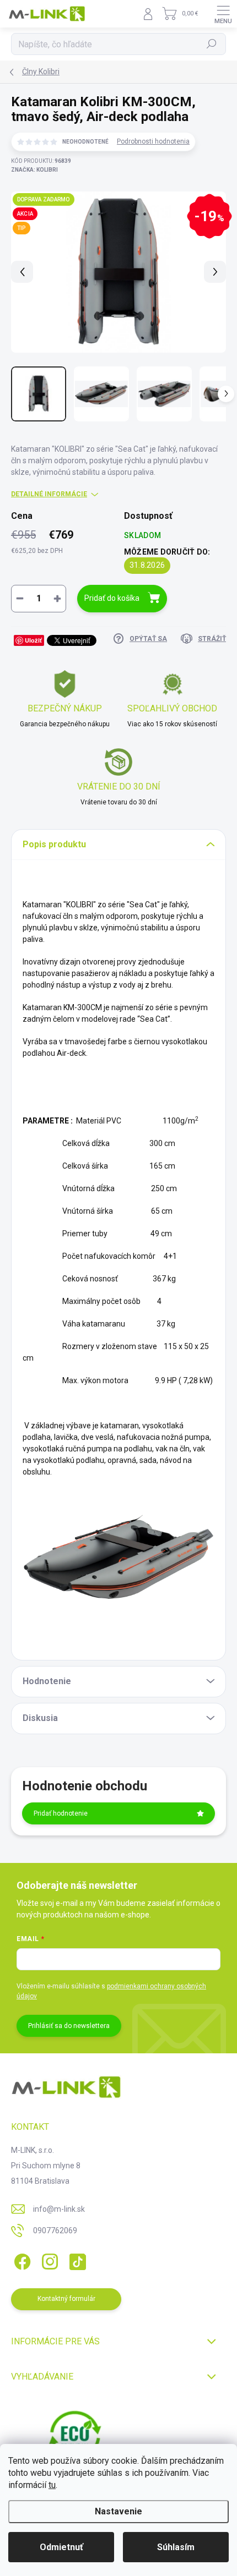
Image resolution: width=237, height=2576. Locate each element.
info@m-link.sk (59, 2209)
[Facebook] (21, 2260)
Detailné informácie (49, 494)
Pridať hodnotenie (61, 1813)
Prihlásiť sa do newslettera (69, 2026)
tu (52, 2485)
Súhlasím (176, 2547)
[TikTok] (76, 2260)
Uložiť (33, 640)
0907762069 (55, 2230)
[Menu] (223, 14)
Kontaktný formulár (66, 2299)
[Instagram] (48, 2260)
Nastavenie (118, 2511)
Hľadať (212, 44)
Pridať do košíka (112, 598)
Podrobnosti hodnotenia (153, 141)
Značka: (34, 170)
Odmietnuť (61, 2547)
